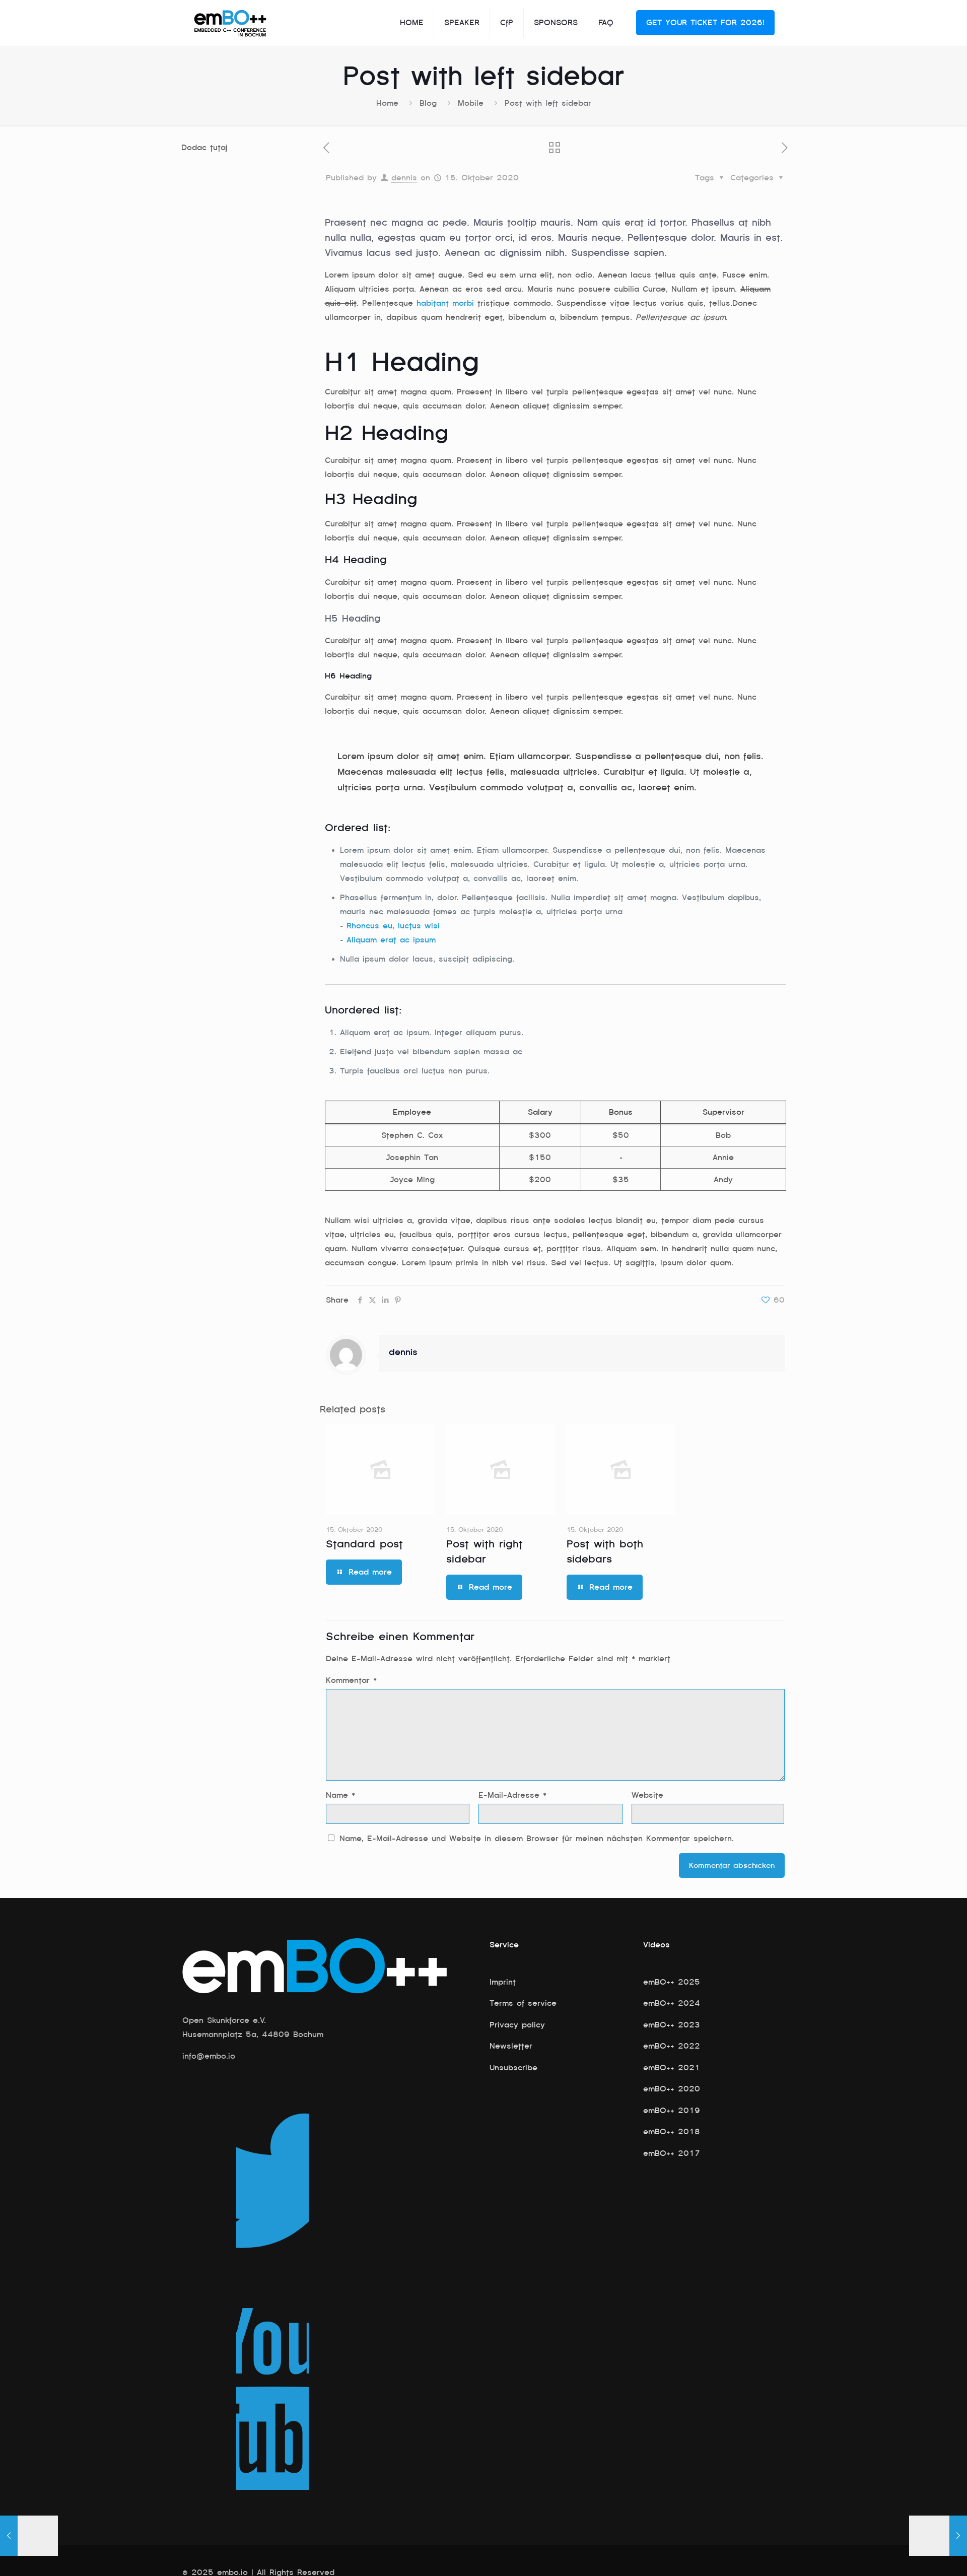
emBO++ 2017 (672, 2153)
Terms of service (523, 2003)
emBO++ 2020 (672, 2089)
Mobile (471, 103)
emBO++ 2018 (672, 2132)
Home (387, 103)
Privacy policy (517, 2025)
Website (647, 1795)
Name (340, 1795)
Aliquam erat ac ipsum (391, 940)
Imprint (503, 1982)
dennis (404, 178)
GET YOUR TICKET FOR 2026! (705, 23)
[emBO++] (230, 23)
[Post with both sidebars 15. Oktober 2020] (29, 2536)
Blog (428, 103)
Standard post (364, 1544)
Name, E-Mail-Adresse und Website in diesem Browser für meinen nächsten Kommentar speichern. (537, 1839)
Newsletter (511, 2046)
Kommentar (351, 1680)
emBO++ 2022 (672, 2046)
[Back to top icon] (919, 2555)
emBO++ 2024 (672, 2003)
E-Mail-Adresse (512, 1795)
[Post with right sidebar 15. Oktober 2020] (938, 2536)
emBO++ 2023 (672, 2025)
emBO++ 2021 (672, 2068)
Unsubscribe (513, 2068)
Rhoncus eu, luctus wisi (393, 926)
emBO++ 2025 (672, 1982)
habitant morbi (445, 303)
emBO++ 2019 (672, 2111)
